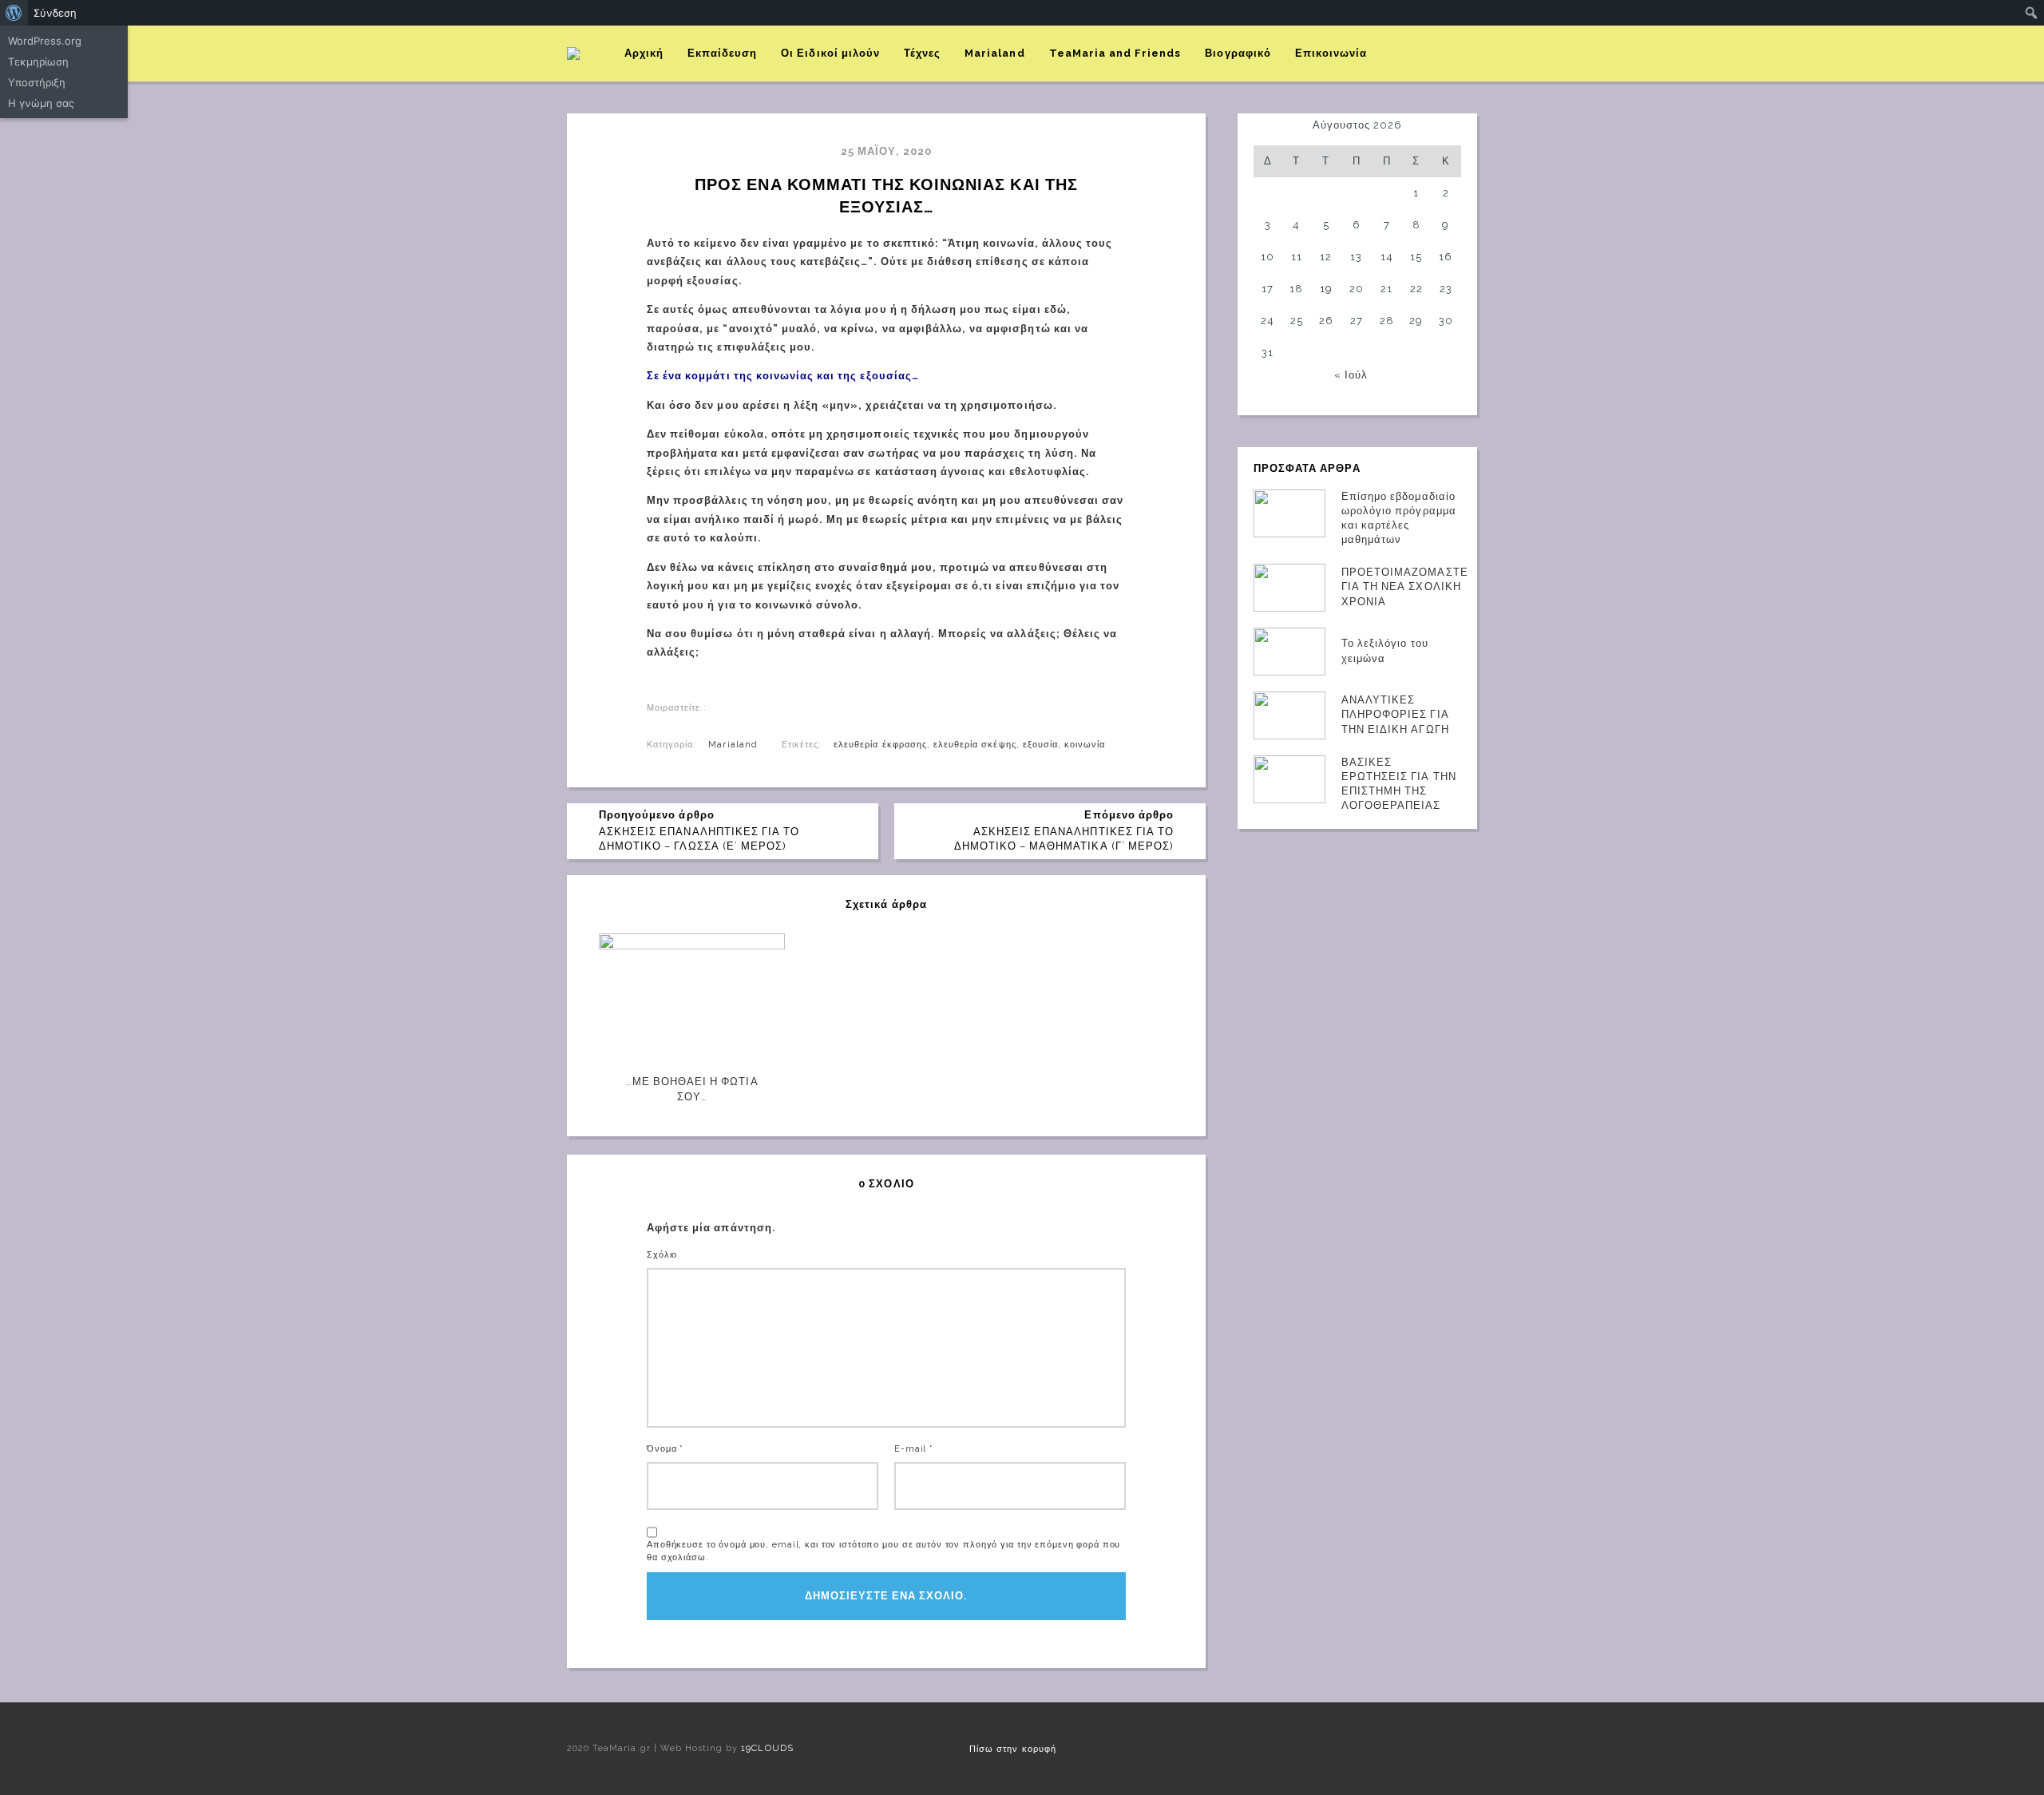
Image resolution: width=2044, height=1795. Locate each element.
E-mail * (914, 1449)
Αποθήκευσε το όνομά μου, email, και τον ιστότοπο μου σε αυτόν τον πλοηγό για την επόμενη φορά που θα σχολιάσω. (883, 1551)
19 (1326, 289)
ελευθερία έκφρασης (880, 745)
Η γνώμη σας (41, 103)
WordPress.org (45, 41)
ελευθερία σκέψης (975, 745)
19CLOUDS (767, 1748)
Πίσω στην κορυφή (1013, 1749)
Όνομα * (665, 1449)
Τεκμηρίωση (38, 61)
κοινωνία (1085, 745)
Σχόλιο (662, 1255)
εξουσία (1040, 745)
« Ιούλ (1351, 375)
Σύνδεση (55, 13)
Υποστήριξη (37, 82)
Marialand (733, 745)
